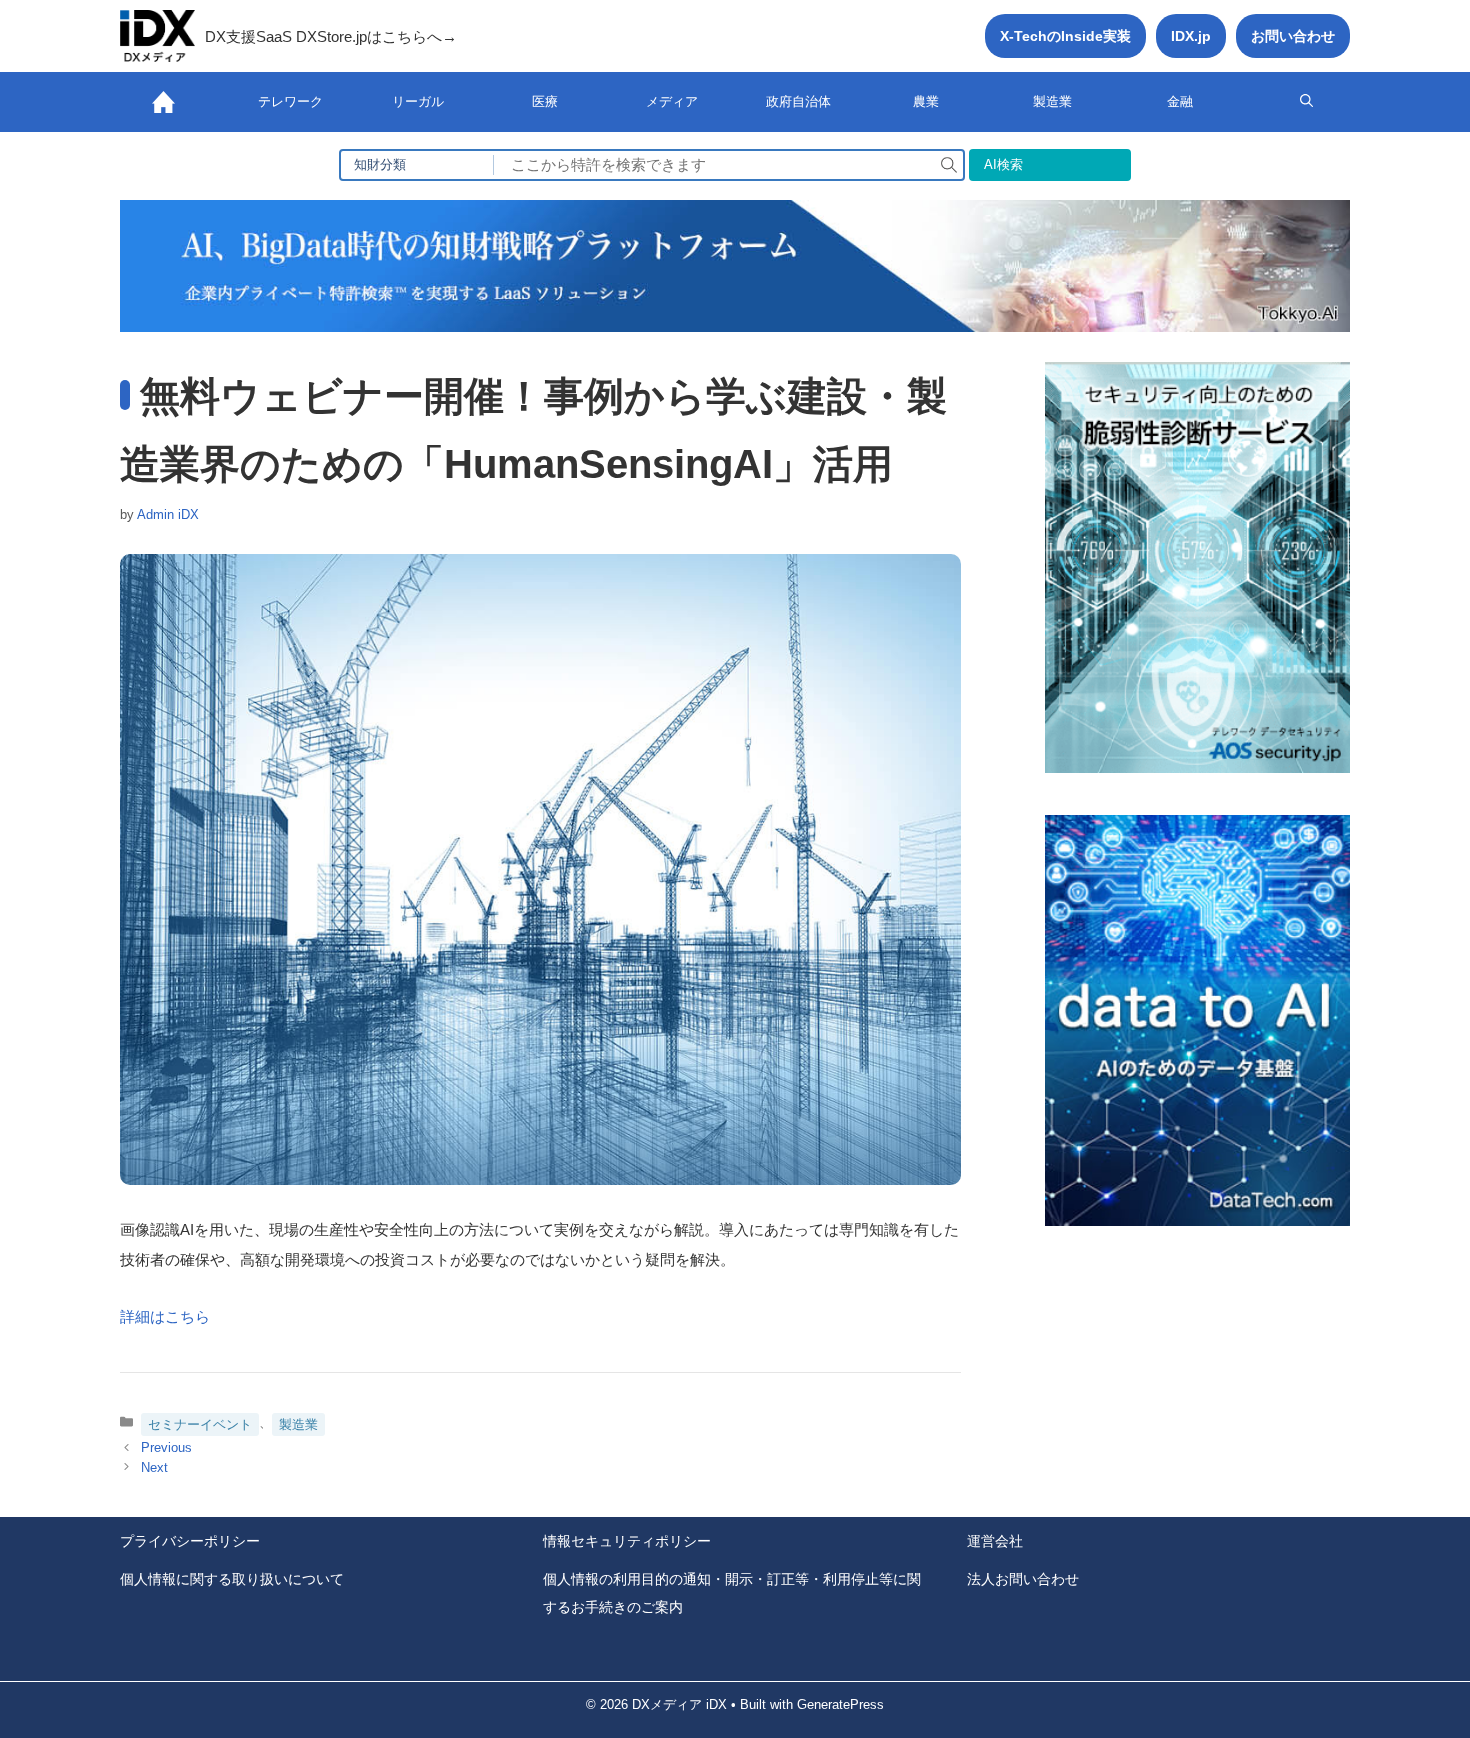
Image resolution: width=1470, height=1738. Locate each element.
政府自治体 (798, 101)
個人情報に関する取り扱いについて (232, 1579)
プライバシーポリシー (190, 1541)
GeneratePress (840, 1704)
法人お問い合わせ (1023, 1579)
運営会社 (995, 1541)
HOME (163, 102)
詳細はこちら (165, 1316)
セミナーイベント (200, 1424)
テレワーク (290, 101)
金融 (1180, 101)
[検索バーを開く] (1306, 102)
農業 (926, 101)
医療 (545, 101)
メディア (672, 101)
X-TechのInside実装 (1065, 36)
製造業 (1052, 101)
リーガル (418, 101)
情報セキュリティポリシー (627, 1541)
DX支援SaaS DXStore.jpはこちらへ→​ (331, 36)
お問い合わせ (1293, 36)
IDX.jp (1191, 36)
